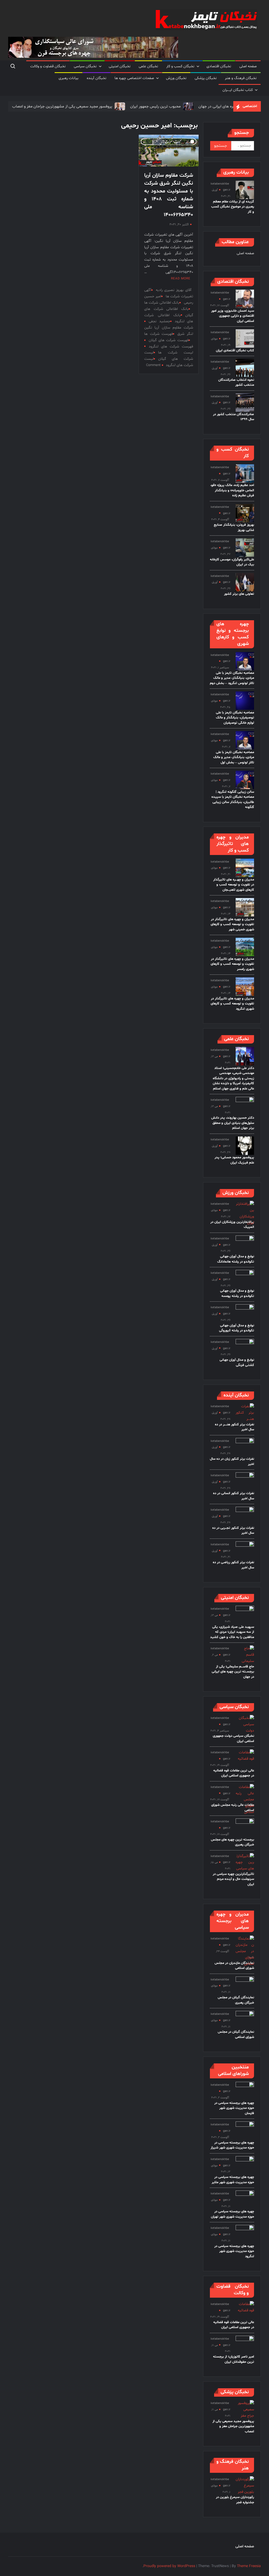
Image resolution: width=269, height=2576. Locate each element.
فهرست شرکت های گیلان (169, 340)
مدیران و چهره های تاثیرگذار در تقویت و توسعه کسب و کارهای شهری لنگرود (232, 1004)
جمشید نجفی (159, 321)
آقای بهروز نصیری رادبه (174, 290)
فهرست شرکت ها (159, 334)
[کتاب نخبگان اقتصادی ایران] (245, 339)
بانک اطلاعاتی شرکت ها (162, 303)
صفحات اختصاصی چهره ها (134, 78)
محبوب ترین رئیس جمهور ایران (128, 106)
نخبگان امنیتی (120, 66)
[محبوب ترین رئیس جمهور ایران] (161, 106)
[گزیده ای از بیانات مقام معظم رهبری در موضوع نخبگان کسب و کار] (245, 190)
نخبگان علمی (148, 66)
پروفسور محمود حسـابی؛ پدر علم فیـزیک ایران (234, 1160)
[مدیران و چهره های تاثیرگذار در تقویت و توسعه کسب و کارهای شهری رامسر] (245, 947)
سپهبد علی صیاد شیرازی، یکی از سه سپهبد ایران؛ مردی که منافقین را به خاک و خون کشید (232, 1632)
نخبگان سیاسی (85, 66)
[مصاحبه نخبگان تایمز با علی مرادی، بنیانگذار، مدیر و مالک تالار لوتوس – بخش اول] (245, 740)
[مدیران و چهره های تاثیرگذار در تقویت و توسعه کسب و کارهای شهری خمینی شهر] (245, 907)
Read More (181, 279)
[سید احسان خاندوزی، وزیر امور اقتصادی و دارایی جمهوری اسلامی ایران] (245, 299)
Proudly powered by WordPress (169, 2566)
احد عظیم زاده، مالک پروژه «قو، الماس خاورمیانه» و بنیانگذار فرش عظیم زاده (232, 490)
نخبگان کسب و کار (180, 66)
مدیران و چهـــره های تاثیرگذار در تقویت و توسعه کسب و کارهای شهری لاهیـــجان (234, 885)
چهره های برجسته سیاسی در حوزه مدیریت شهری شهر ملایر (233, 2180)
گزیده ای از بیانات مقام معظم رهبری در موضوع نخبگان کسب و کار (233, 207)
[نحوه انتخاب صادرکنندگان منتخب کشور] (245, 368)
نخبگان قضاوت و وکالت (48, 66)
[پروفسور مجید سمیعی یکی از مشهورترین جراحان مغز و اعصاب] (92, 106)
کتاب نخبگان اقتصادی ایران (235, 351)
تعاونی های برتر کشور (239, 594)
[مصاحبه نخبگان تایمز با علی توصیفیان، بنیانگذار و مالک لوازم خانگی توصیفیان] (245, 701)
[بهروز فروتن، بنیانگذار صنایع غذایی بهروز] (245, 513)
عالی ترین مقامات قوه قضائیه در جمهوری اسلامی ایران (234, 1773)
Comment (153, 365)
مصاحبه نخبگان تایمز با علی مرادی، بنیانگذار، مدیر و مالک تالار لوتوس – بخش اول (234, 757)
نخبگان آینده (97, 78)
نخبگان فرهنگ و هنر (241, 78)
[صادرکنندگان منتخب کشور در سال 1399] (245, 402)
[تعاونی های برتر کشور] (245, 582)
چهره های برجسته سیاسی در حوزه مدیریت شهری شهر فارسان (234, 2108)
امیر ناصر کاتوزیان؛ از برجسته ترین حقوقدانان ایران (234, 2359)
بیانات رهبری (69, 78)
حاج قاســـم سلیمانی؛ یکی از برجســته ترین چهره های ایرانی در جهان (233, 1672)
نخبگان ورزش (176, 78)
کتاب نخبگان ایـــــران (238, 90)
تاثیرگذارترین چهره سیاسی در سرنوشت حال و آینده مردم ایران (233, 1879)
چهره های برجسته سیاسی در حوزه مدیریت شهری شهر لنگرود (234, 2251)
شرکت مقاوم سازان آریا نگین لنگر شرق (169, 331)
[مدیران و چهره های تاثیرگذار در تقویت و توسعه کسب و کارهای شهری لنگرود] (245, 987)
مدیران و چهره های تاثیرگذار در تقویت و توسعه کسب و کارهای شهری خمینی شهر (232, 924)
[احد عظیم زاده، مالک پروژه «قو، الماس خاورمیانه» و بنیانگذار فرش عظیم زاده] (245, 474)
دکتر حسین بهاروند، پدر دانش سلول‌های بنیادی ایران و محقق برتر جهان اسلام (233, 1123)
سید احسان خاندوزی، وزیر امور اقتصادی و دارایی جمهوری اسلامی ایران (233, 316)
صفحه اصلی (248, 66)
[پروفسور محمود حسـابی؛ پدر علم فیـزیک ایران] (245, 1146)
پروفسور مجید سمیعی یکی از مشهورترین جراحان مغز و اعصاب (233, 2426)
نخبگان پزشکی (206, 78)
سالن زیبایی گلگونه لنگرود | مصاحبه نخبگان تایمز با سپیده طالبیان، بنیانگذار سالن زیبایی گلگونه (233, 800)
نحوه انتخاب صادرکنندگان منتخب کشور (236, 383)
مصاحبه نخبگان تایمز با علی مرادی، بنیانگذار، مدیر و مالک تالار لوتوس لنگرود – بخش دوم (232, 678)
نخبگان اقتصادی (219, 66)
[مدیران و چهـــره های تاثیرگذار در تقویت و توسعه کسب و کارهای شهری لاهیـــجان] (245, 868)
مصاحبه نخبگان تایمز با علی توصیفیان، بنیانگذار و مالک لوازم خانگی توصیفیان (235, 718)
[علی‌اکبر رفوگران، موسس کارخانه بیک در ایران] (245, 548)
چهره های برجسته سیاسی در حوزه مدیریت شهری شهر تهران (232, 2214)
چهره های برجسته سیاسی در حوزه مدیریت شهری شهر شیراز (232, 2145)
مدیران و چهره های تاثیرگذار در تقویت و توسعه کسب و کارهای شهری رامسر (232, 964)
